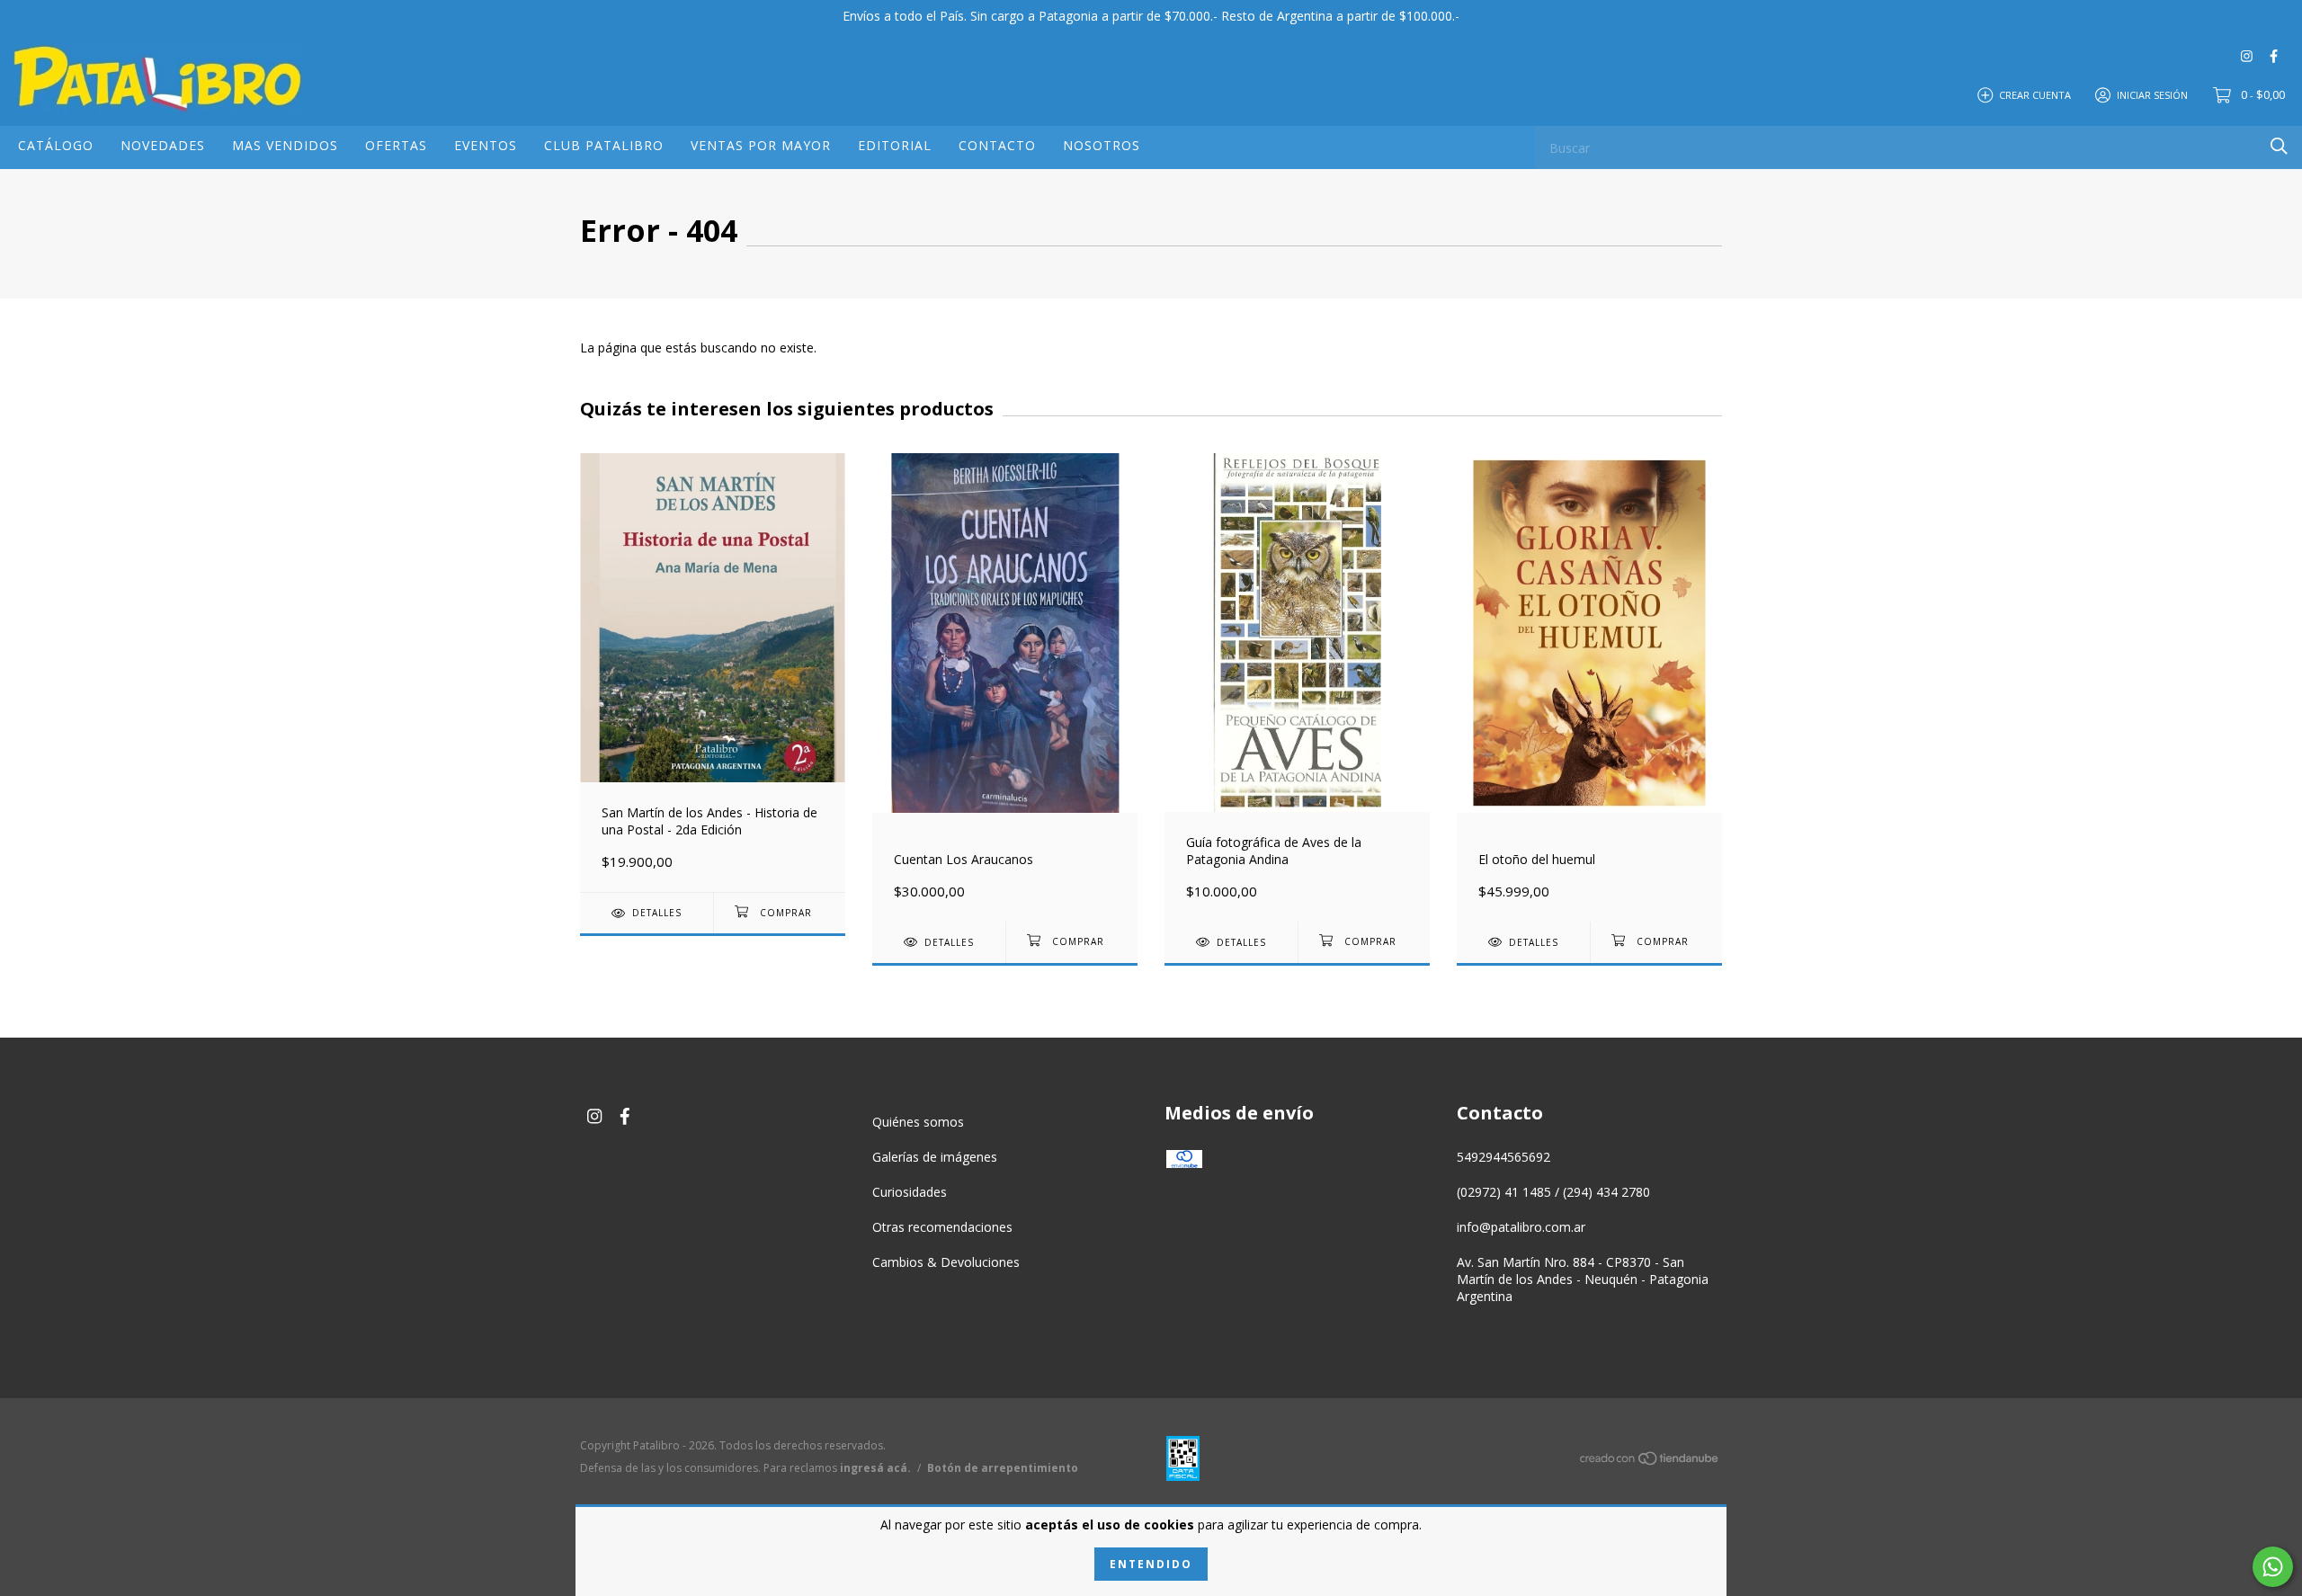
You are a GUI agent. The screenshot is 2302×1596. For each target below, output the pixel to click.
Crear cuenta (2035, 94)
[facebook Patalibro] (2274, 55)
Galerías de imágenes (935, 1157)
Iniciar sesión (2152, 94)
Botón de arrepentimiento (1003, 1468)
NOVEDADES (163, 145)
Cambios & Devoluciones (946, 1262)
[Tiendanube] (1650, 1462)
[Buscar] (2279, 146)
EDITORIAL (895, 145)
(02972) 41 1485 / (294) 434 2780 (1553, 1192)
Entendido (1151, 1564)
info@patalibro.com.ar (1521, 1227)
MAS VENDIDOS (285, 145)
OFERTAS (396, 145)
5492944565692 (1503, 1157)
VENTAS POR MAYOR (761, 145)
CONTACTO (997, 145)
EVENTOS (486, 145)
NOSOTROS (1102, 145)
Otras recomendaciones (942, 1227)
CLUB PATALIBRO (604, 145)
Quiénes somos (918, 1122)
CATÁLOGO (56, 145)
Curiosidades (910, 1192)
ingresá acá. (875, 1468)
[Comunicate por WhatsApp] (2273, 1567)
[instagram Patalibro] (2247, 55)
